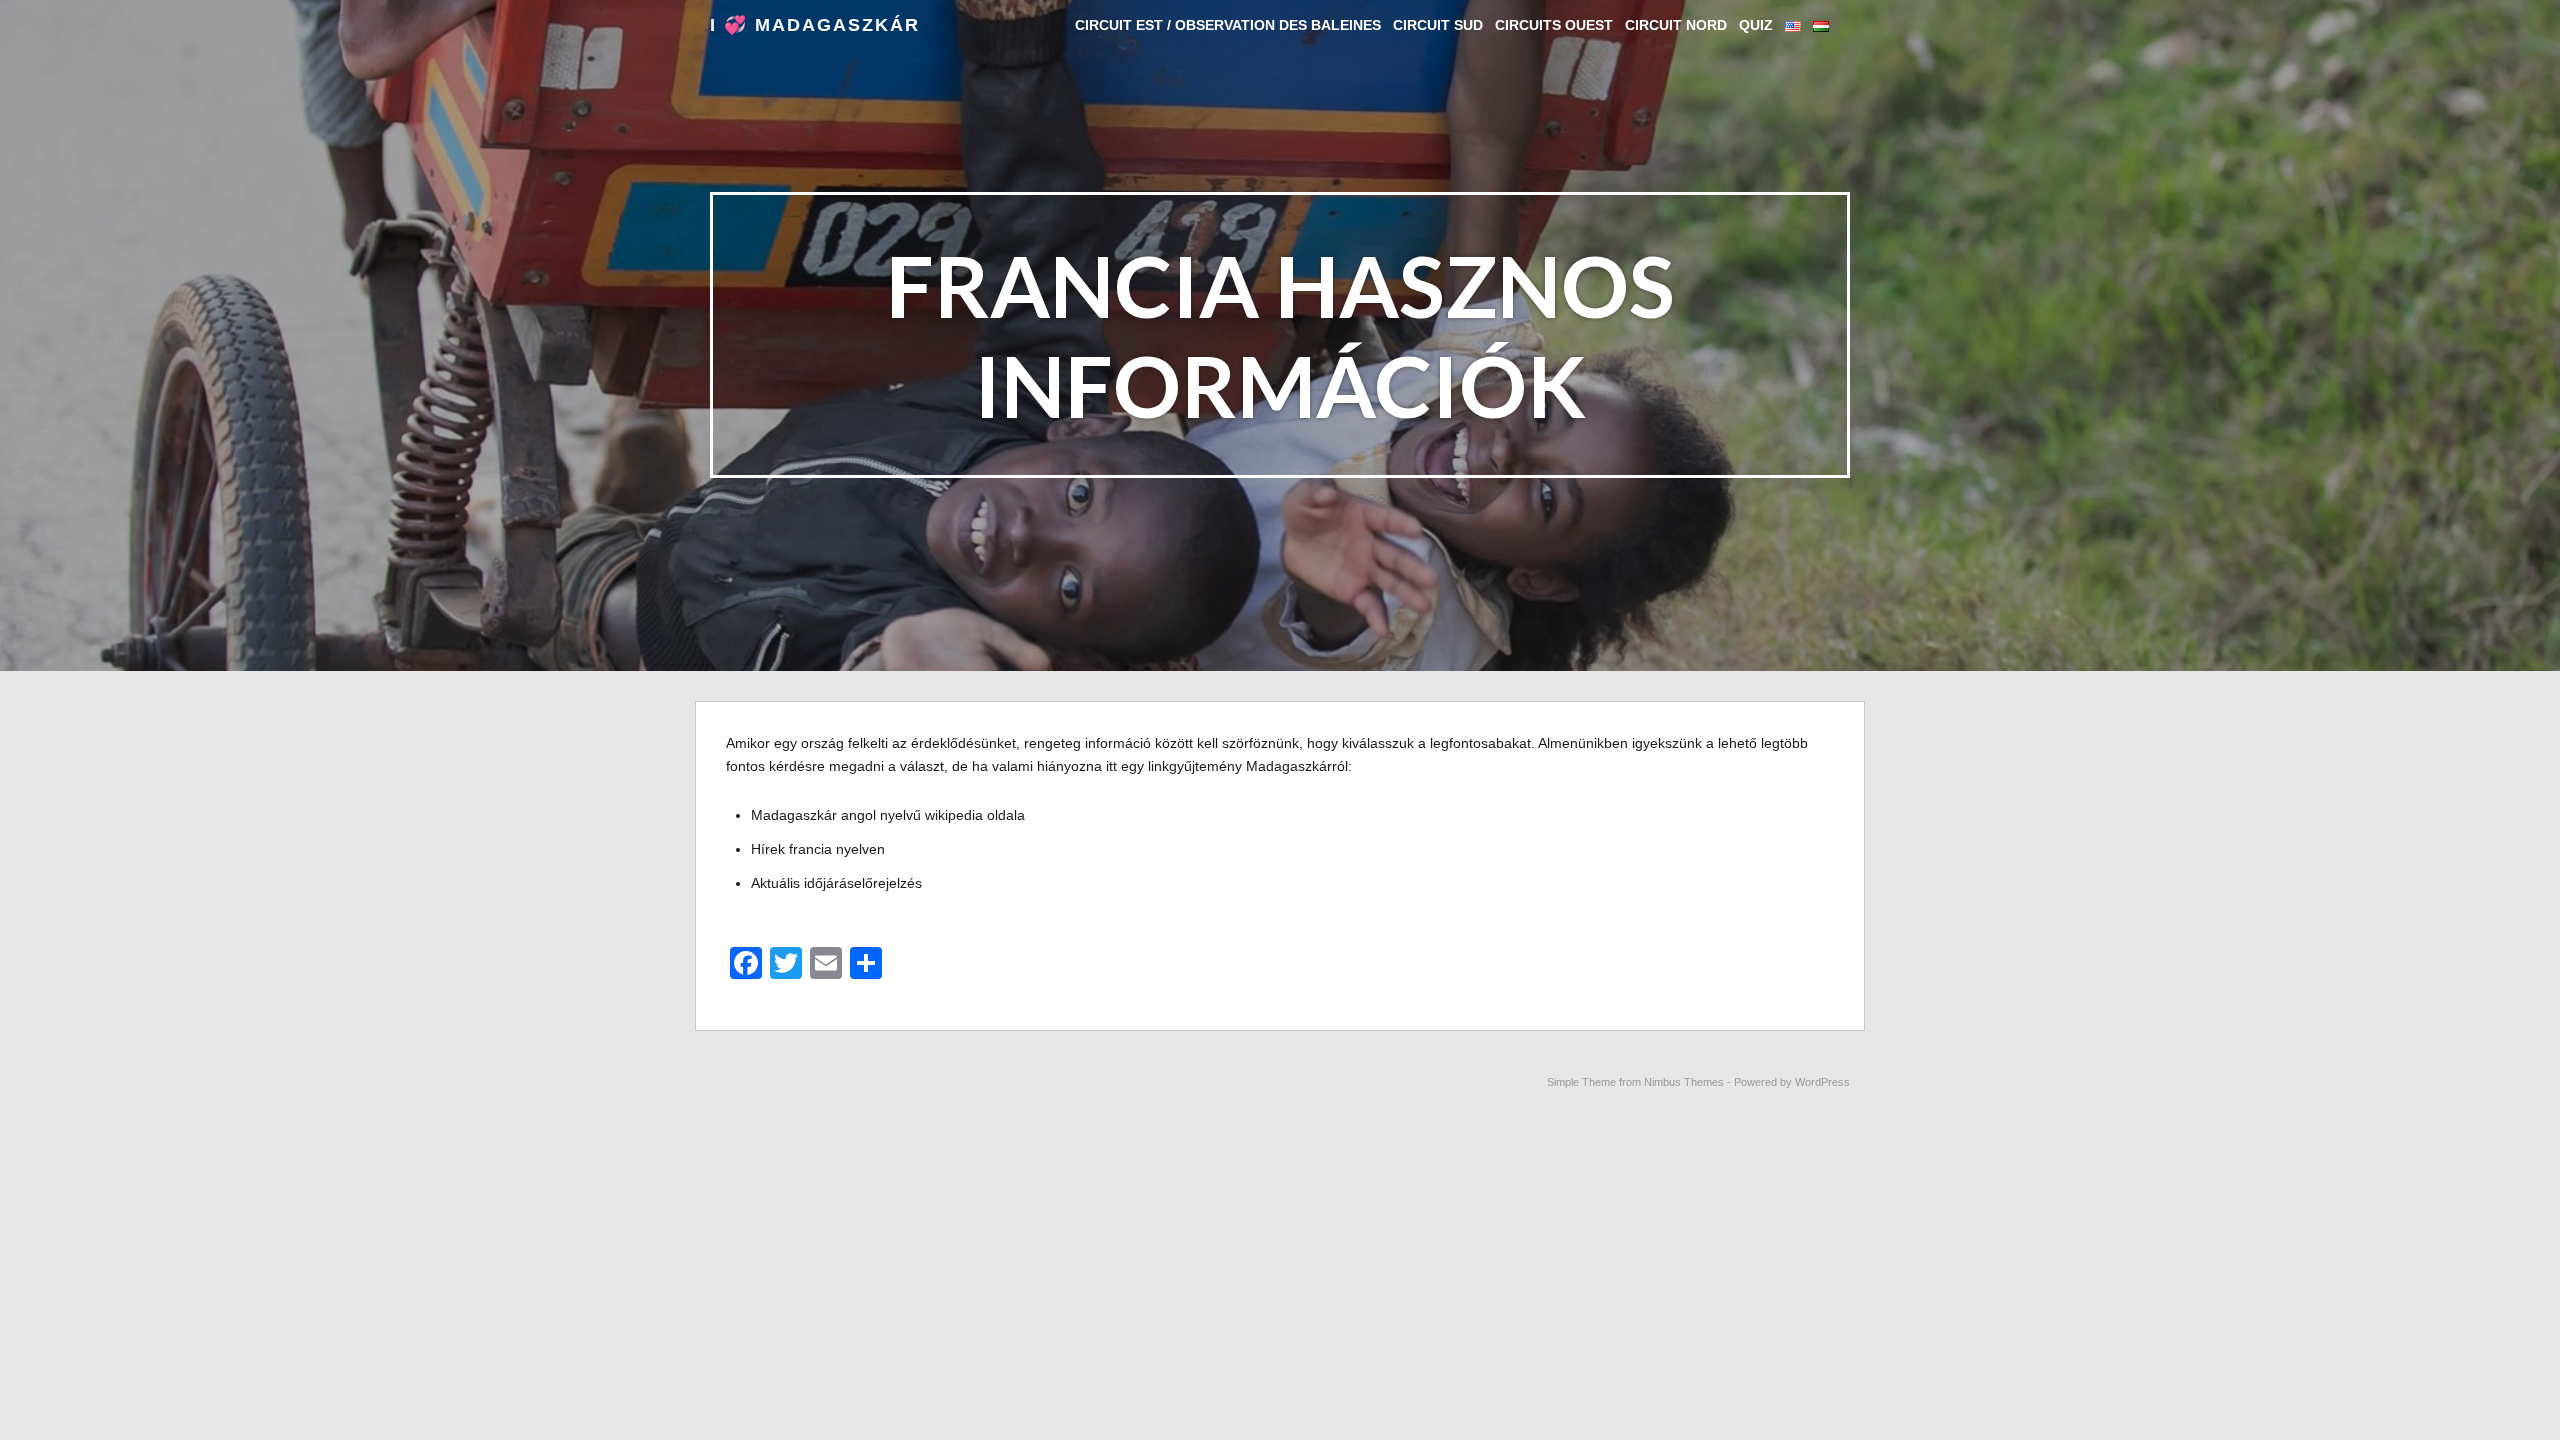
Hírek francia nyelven (818, 849)
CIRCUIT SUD (1438, 25)
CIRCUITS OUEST (1554, 25)
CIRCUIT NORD (1676, 25)
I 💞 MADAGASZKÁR (815, 25)
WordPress (1822, 1082)
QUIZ (1756, 25)
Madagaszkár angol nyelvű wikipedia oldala (888, 815)
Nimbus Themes (1684, 1082)
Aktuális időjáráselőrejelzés (836, 883)
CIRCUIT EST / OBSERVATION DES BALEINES (1228, 25)
